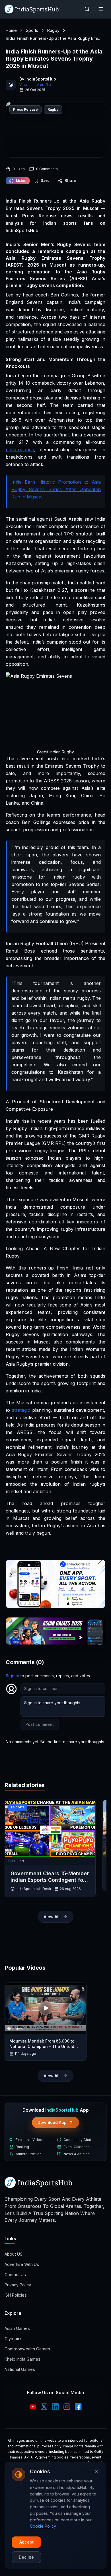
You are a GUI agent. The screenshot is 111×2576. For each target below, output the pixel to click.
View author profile (35, 85)
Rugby (53, 30)
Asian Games (17, 2328)
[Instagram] (67, 2407)
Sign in (13, 1676)
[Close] (96, 2472)
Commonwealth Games (27, 2349)
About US (14, 2254)
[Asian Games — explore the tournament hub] (55, 1631)
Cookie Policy (43, 2526)
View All (52, 1917)
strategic (21, 1410)
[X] (44, 2407)
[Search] (87, 9)
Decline (26, 2557)
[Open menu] (101, 9)
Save (45, 181)
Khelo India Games (22, 2359)
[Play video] (46, 2008)
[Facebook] (78, 2407)
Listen (21, 181)
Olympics (14, 2339)
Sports (32, 30)
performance (20, 450)
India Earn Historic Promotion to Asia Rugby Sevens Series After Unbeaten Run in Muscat (56, 489)
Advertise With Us (22, 2264)
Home (11, 30)
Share (70, 181)
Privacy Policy (18, 2285)
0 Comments (47, 169)
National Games (20, 2369)
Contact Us (15, 2275)
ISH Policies (16, 2295)
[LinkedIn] (55, 2407)
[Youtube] (33, 2407)
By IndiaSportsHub (38, 79)
